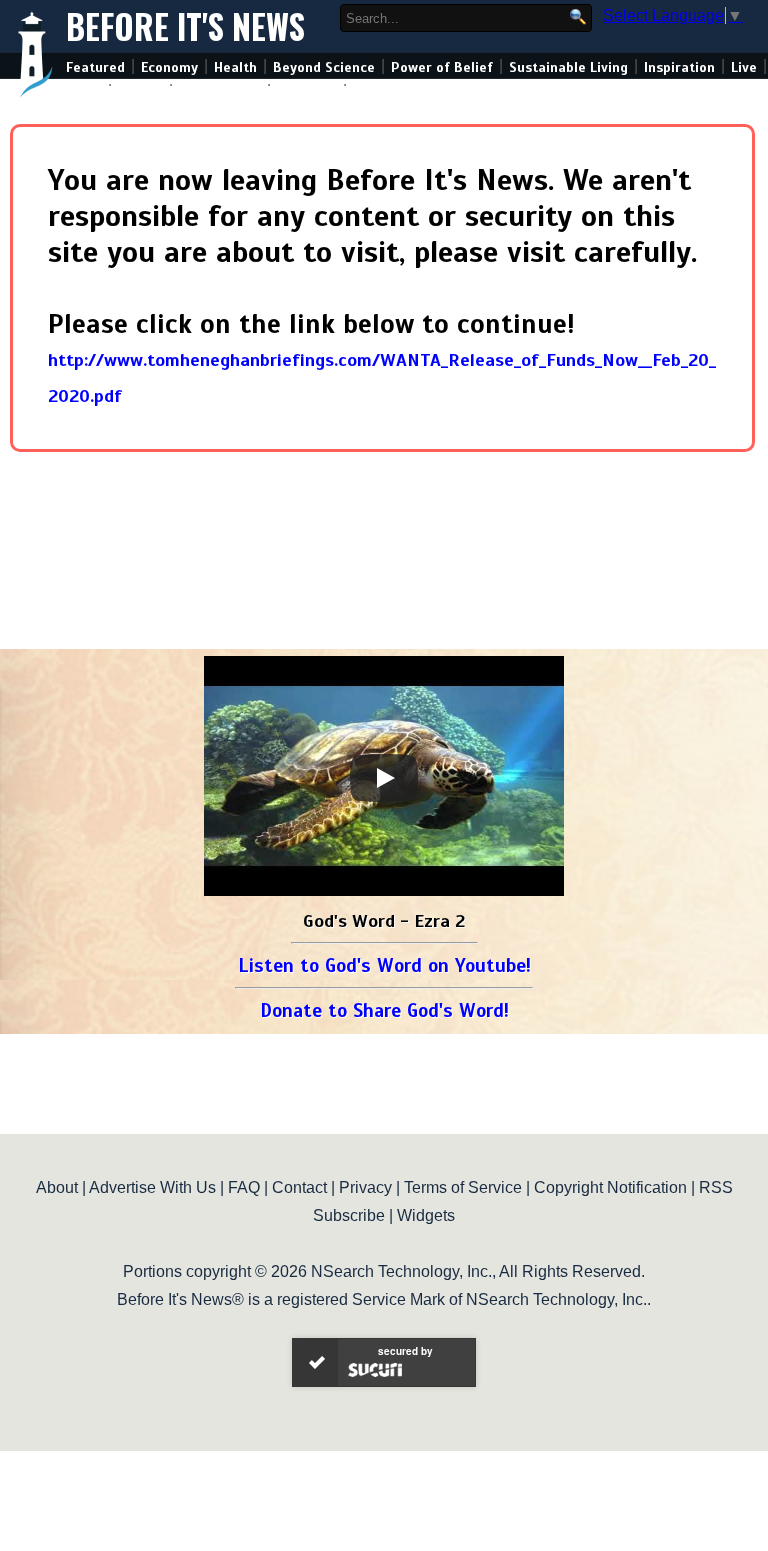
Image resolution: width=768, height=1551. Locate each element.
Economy (169, 67)
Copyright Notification (610, 1187)
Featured (95, 67)
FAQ (244, 1187)
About (57, 1187)
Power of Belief (442, 67)
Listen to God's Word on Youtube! (384, 965)
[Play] (384, 778)
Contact (299, 1187)
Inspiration (679, 67)
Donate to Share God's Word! (384, 1010)
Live (744, 67)
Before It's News (185, 26)
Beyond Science (324, 67)
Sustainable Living (568, 67)
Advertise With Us (152, 1187)
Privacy (365, 1187)
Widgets (426, 1215)
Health (235, 67)
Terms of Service (463, 1187)
